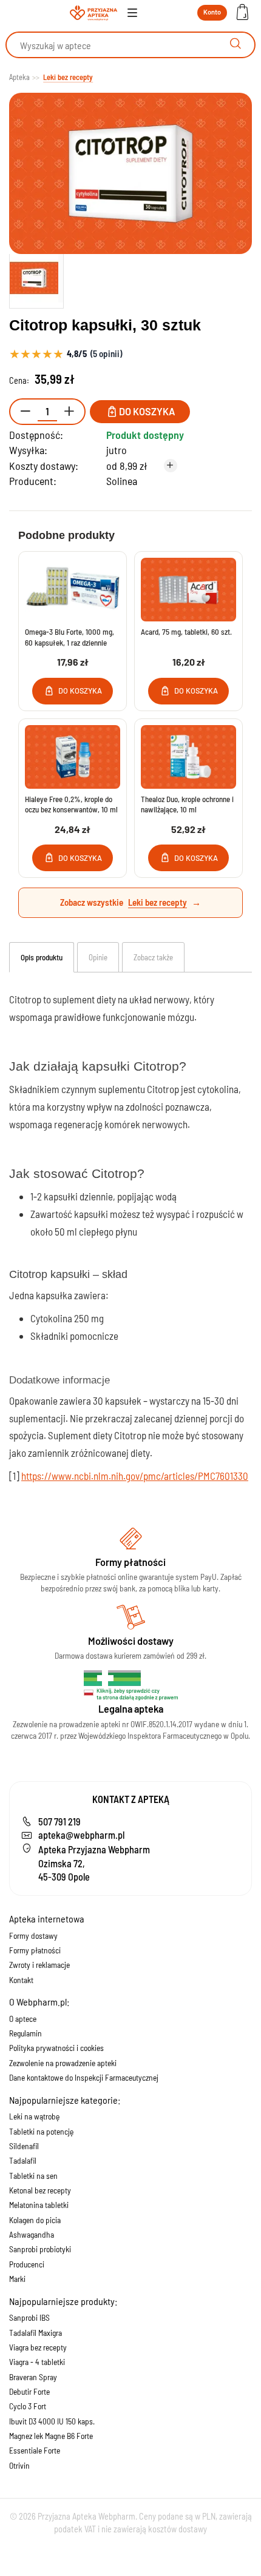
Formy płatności (35, 1950)
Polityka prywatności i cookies (56, 2048)
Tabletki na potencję (41, 2131)
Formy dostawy (33, 1935)
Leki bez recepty (158, 902)
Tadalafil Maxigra (36, 2333)
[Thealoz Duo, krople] (188, 757)
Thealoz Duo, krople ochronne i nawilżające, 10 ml (187, 805)
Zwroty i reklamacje (39, 1965)
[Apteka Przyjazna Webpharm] (93, 13)
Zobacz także (153, 957)
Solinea (122, 481)
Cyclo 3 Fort (28, 2406)
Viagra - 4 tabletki (37, 2362)
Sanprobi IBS (29, 2317)
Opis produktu (42, 957)
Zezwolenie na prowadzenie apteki (63, 2063)
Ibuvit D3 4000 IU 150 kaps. (52, 2421)
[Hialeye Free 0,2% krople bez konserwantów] (73, 757)
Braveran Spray (33, 2377)
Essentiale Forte (35, 2450)
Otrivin (19, 2465)
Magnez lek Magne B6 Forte (51, 2436)
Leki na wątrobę (34, 2116)
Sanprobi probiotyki (40, 2249)
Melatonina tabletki (39, 2205)
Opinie (98, 957)
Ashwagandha (32, 2234)
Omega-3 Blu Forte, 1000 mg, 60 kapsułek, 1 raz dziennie (69, 637)
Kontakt (21, 1980)
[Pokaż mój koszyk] (242, 13)
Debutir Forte (29, 2391)
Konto (212, 12)
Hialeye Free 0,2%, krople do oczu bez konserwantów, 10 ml (71, 805)
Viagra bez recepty (38, 2347)
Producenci (27, 2264)
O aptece (23, 2019)
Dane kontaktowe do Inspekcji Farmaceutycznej (84, 2077)
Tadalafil (23, 2160)
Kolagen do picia (35, 2220)
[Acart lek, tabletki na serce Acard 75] (188, 590)
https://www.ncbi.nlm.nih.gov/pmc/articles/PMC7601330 (135, 1476)
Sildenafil (24, 2146)
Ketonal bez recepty (40, 2190)
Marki (17, 2279)
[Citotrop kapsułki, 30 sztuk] (36, 278)
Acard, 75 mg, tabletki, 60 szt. (186, 632)
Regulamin (25, 2033)
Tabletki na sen (33, 2176)
